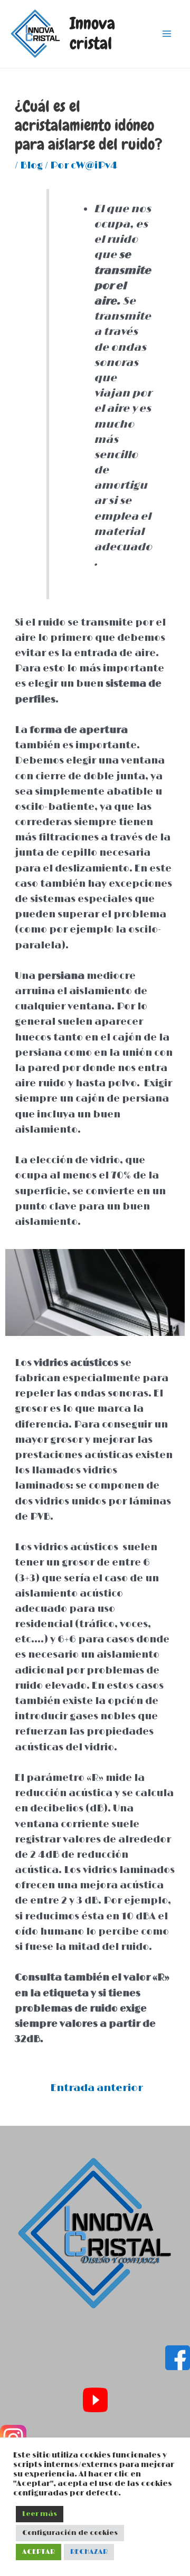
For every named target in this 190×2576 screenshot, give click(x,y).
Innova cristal (92, 33)
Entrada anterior (96, 2088)
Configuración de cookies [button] (70, 2533)
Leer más (40, 2514)
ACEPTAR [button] (39, 2552)
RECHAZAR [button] (89, 2552)
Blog (31, 166)
